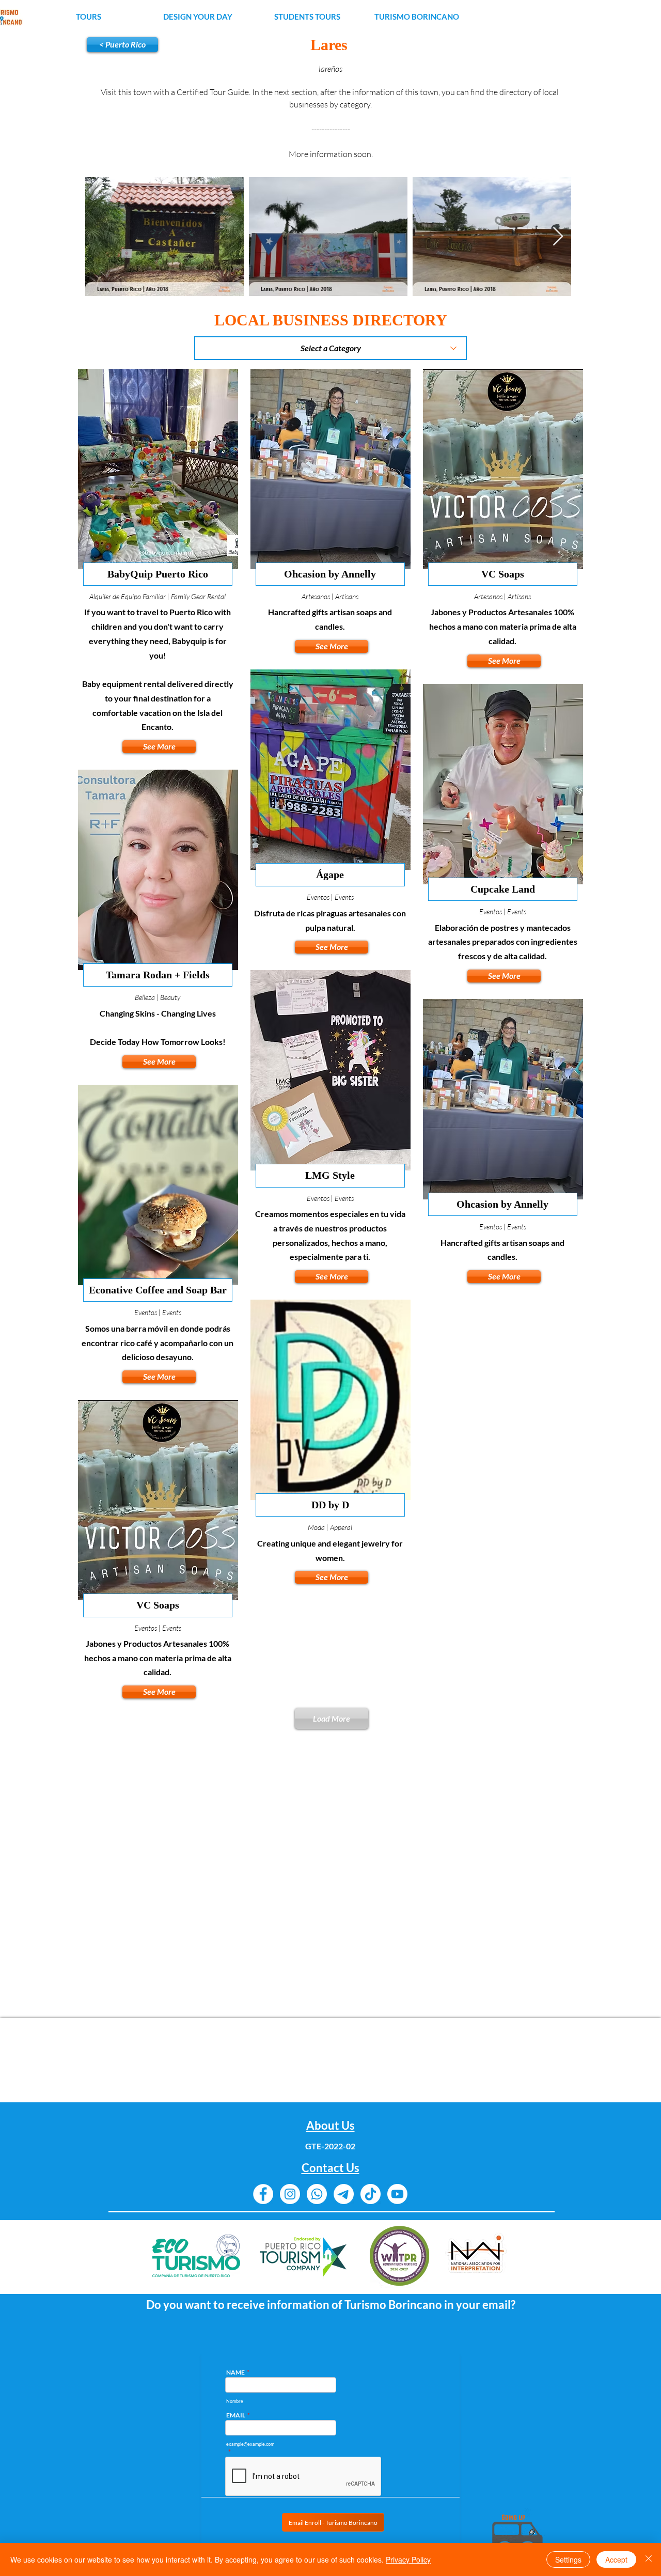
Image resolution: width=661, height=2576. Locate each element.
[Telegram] (344, 2194)
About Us (330, 2125)
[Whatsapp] (317, 2194)
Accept (616, 2559)
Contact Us (330, 2168)
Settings (568, 2559)
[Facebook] (263, 2194)
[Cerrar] (649, 2559)
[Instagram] (290, 2194)
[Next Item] (558, 237)
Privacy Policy (408, 2559)
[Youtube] (397, 2194)
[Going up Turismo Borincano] (517, 2534)
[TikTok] (371, 2194)
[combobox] (330, 348)
